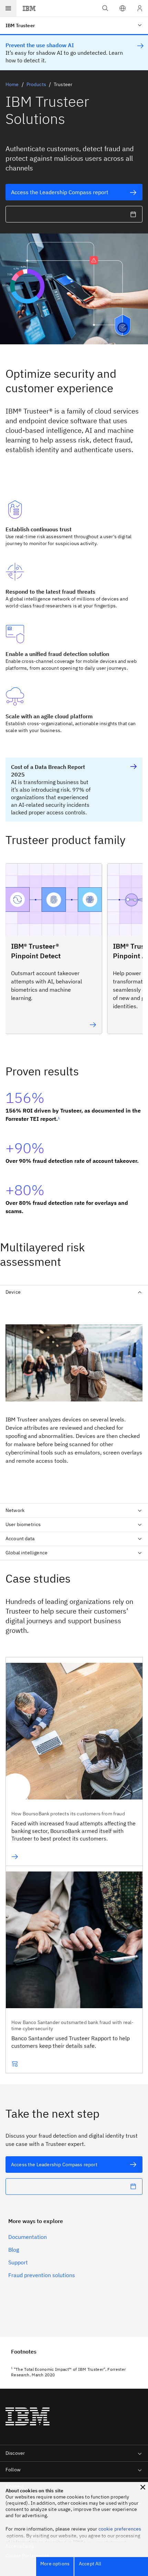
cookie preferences (120, 2529)
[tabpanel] (74, 1399)
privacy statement (107, 2542)
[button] (123, 8)
